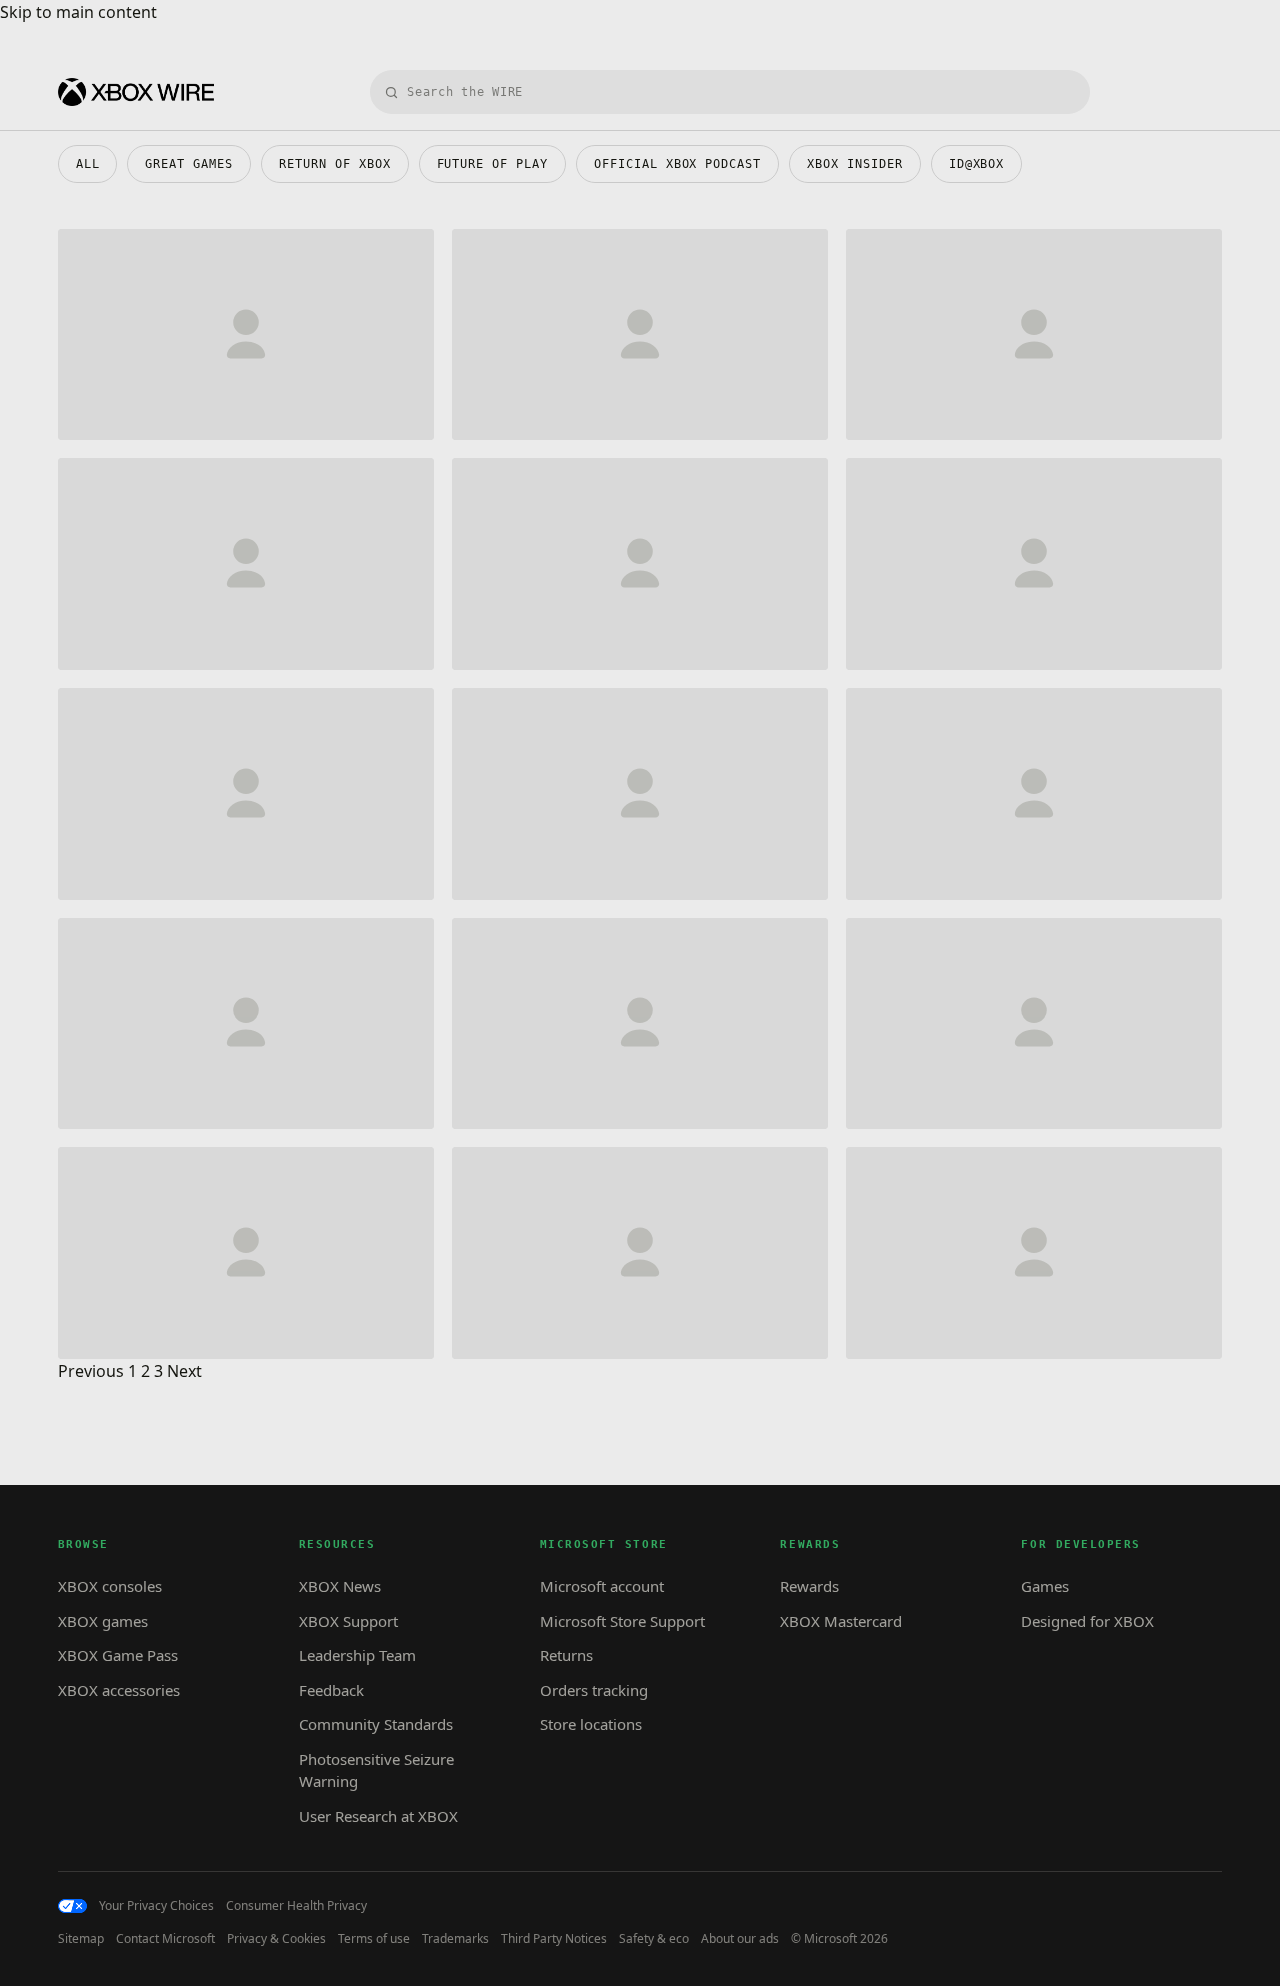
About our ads (740, 1939)
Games (1045, 1586)
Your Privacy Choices (156, 1906)
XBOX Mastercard (841, 1621)
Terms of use (374, 1939)
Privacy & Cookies (276, 1939)
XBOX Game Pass (118, 1655)
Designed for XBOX (1087, 1621)
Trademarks (455, 1939)
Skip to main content (78, 12)
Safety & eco (654, 1939)
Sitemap (81, 1939)
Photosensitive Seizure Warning (376, 1770)
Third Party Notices (554, 1939)
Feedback (331, 1690)
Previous (91, 1371)
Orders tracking (594, 1690)
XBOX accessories (119, 1690)
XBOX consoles (110, 1586)
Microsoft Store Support (622, 1621)
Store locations (591, 1724)
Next (184, 1371)
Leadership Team (357, 1655)
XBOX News (340, 1586)
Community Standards (376, 1724)
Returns (566, 1655)
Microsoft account (602, 1586)
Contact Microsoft (165, 1939)
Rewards (809, 1586)
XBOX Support (348, 1621)
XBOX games (103, 1621)
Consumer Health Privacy (296, 1906)
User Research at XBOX (378, 1816)
